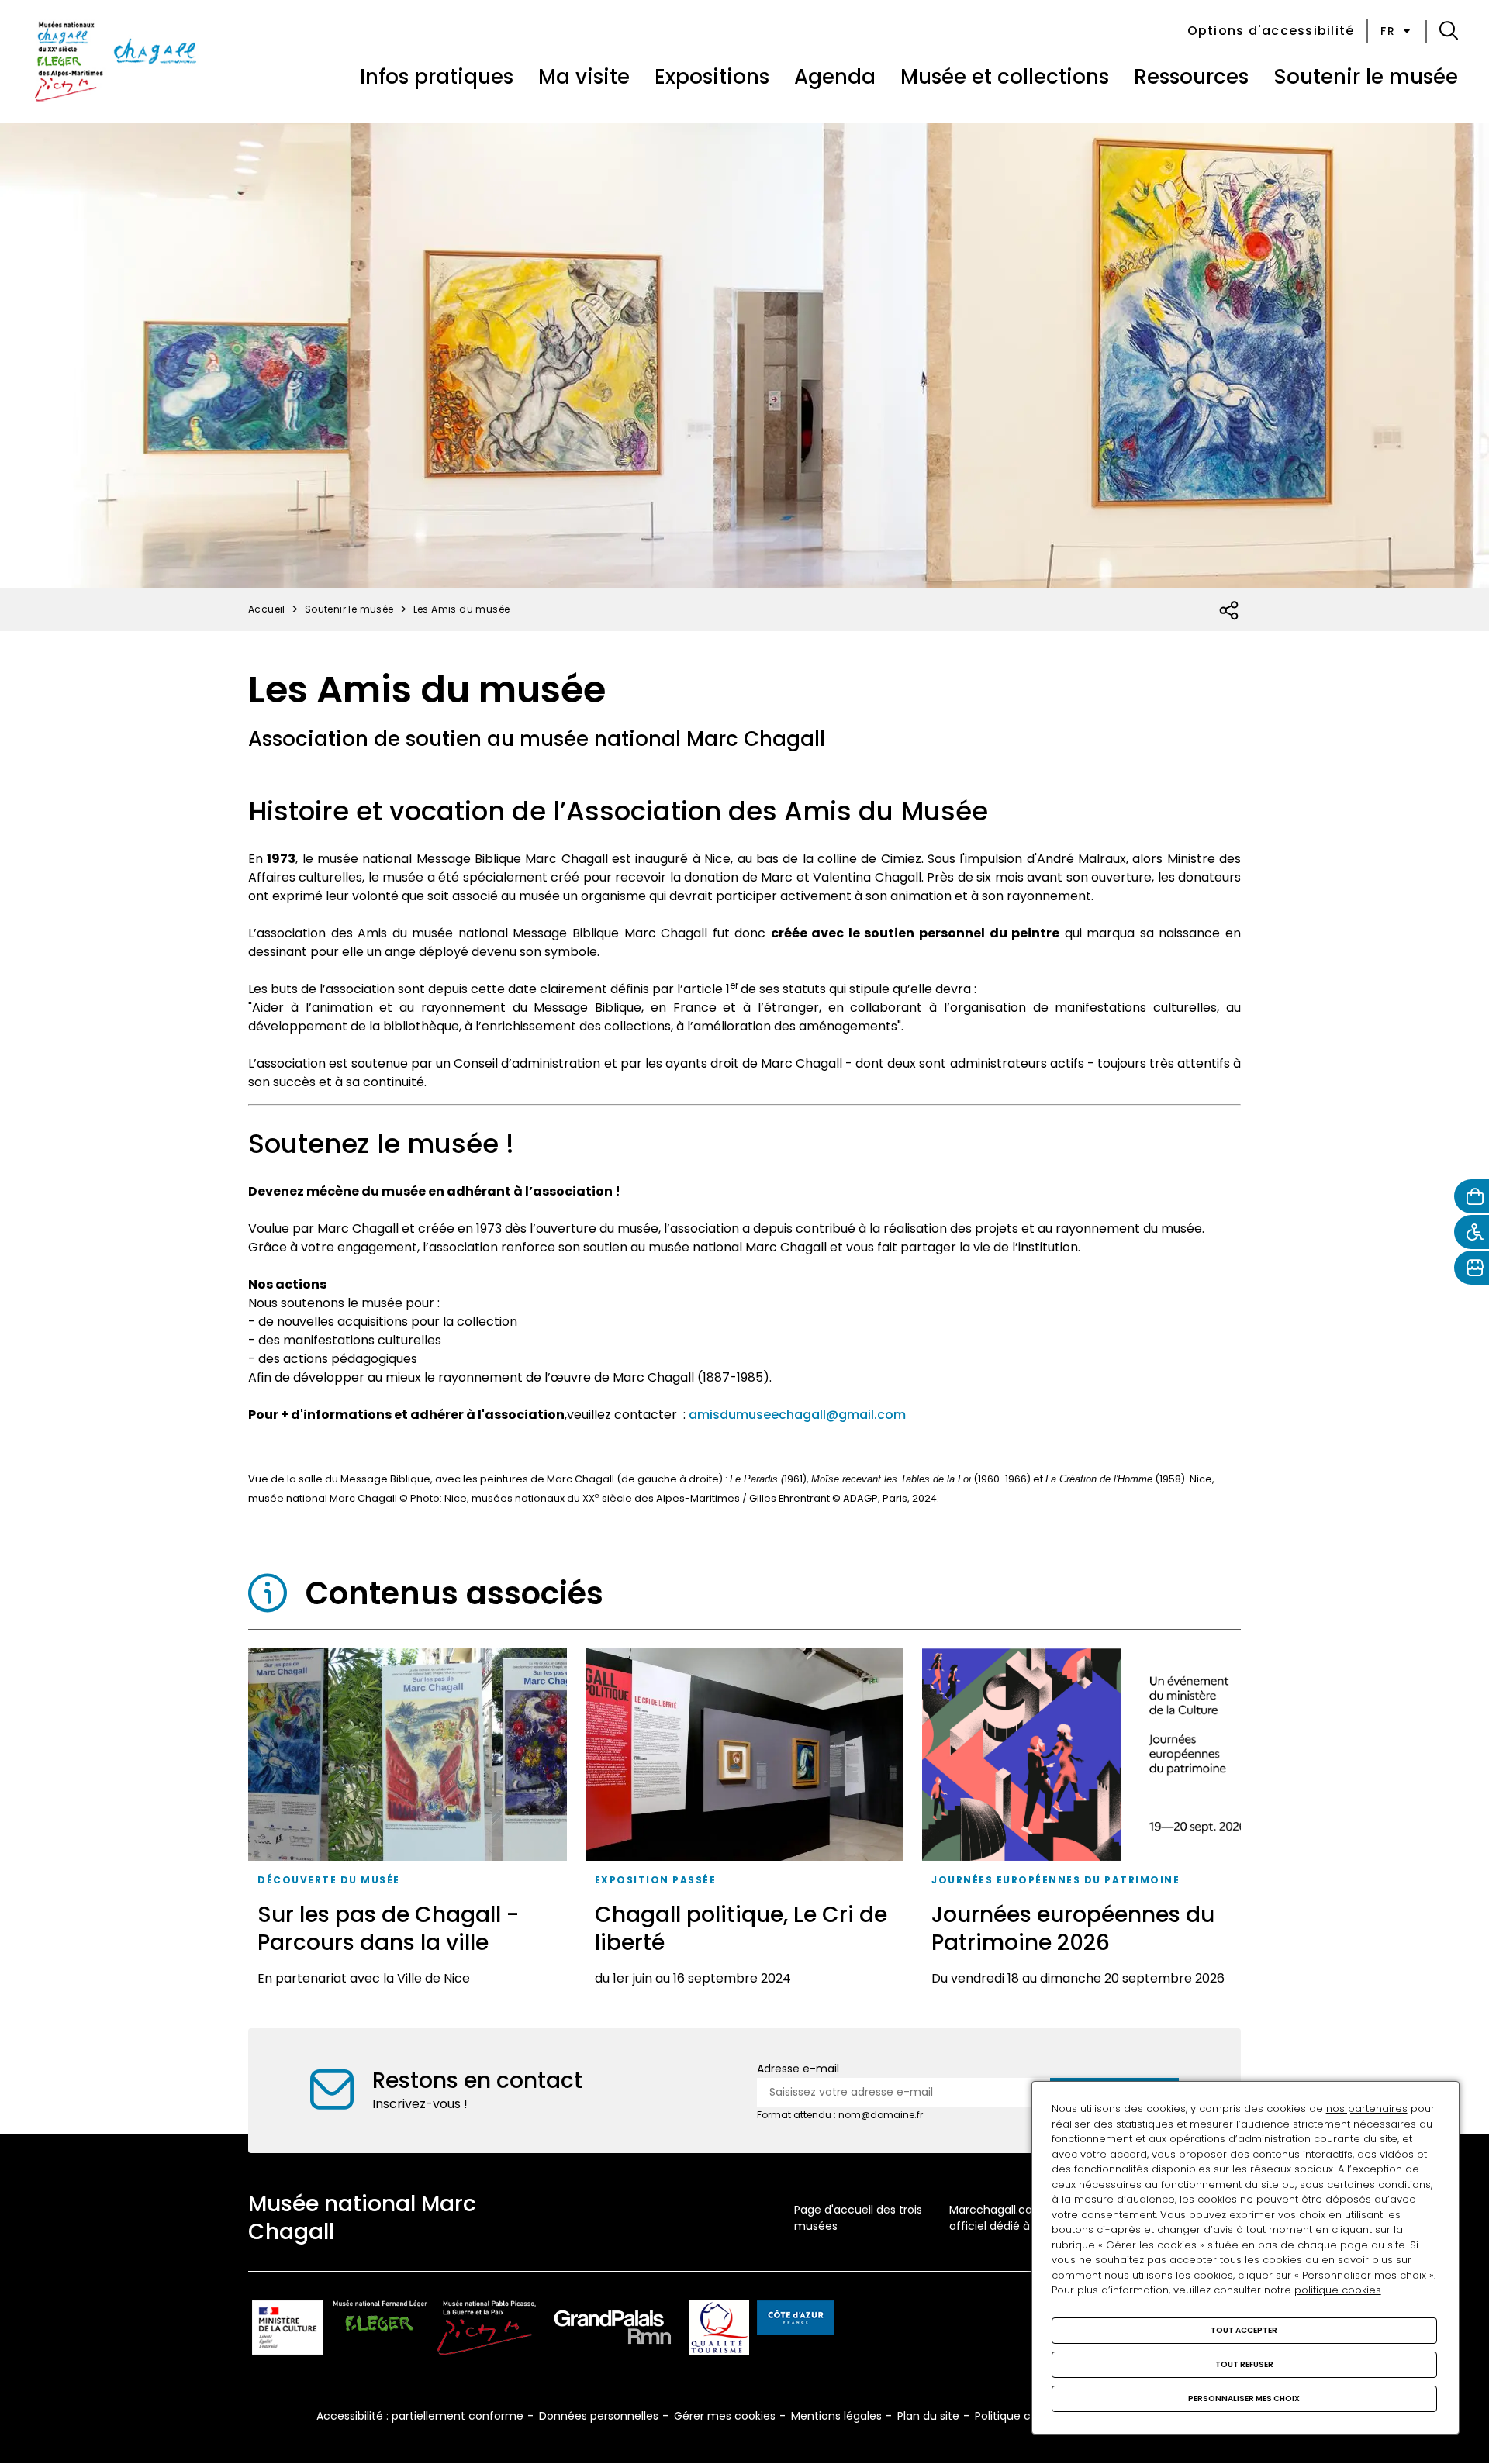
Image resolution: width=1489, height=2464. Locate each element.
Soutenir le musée (1366, 77)
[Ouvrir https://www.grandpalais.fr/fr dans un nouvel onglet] (613, 2330)
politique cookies (1338, 2290)
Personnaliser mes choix (1244, 2398)
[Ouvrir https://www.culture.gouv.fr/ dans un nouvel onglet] (288, 2330)
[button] (1449, 31)
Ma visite (584, 77)
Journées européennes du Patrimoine (1055, 1880)
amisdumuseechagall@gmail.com (797, 1415)
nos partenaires (1367, 2109)
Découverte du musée (329, 1880)
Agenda (835, 77)
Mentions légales (836, 2416)
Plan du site (928, 2416)
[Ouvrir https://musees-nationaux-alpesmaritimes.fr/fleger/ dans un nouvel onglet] (380, 2330)
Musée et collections (1005, 77)
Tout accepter (1244, 2330)
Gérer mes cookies (725, 2416)
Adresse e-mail (798, 2069)
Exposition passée (656, 1880)
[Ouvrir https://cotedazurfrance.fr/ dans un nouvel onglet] (796, 2321)
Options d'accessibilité (1271, 31)
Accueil (267, 609)
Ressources (1191, 77)
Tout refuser (1244, 2364)
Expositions (712, 77)
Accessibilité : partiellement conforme (420, 2416)
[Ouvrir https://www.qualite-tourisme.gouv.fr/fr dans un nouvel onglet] (719, 2330)
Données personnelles (599, 2416)
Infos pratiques (437, 77)
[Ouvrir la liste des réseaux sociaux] (1230, 611)
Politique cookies (1020, 2416)
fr (1388, 31)
